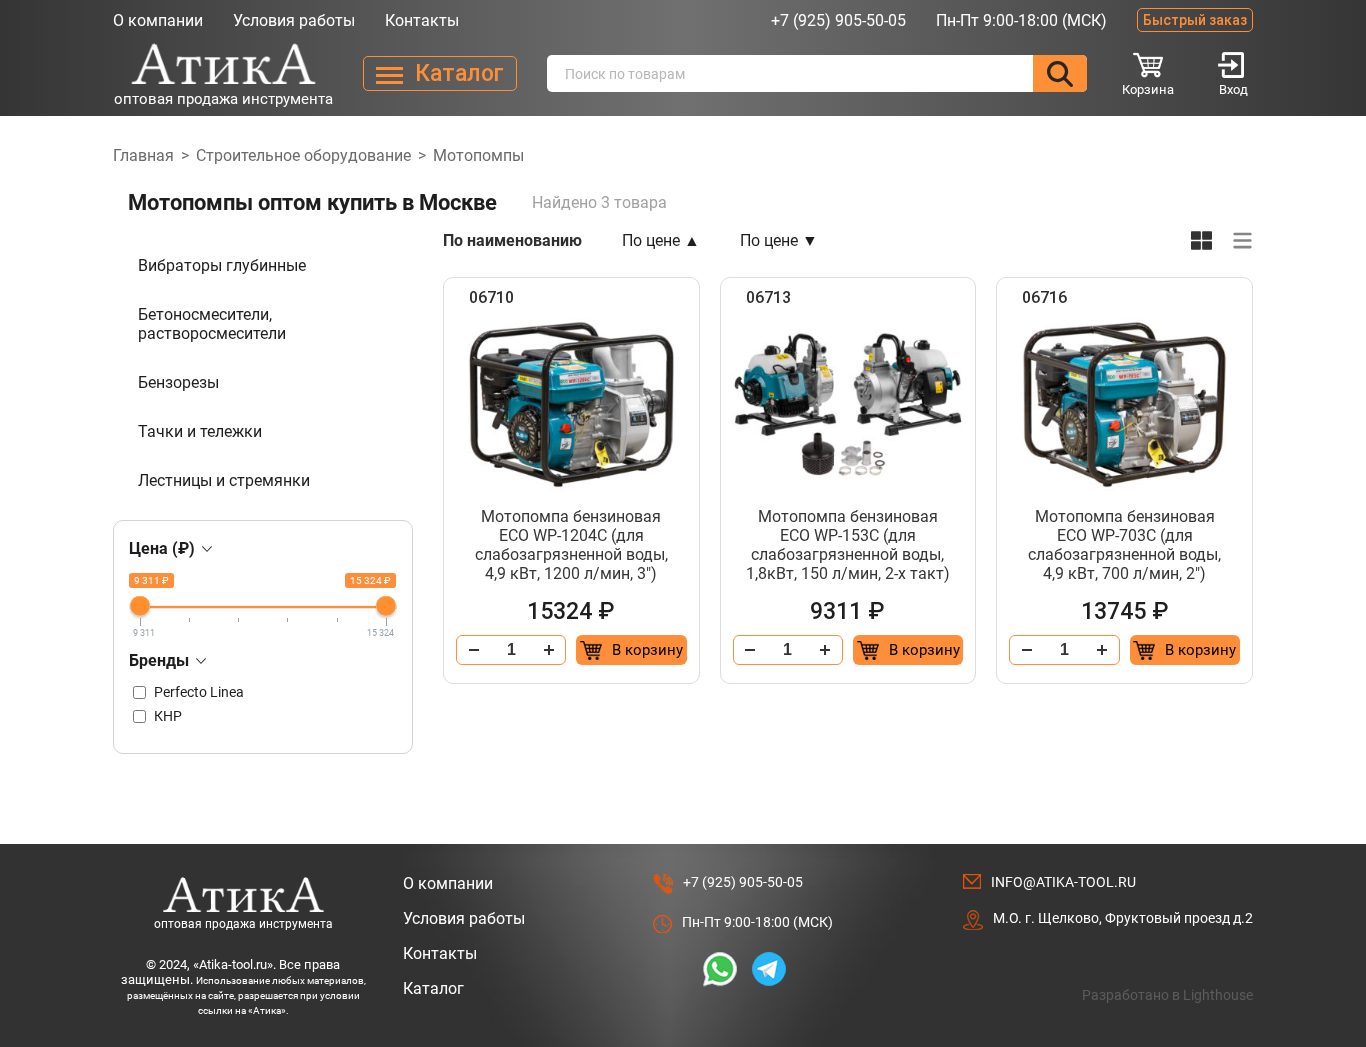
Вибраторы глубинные (222, 265)
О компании (158, 20)
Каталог (433, 988)
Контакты (422, 20)
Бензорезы (178, 382)
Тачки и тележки (200, 431)
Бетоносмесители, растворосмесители (212, 324)
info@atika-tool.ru (1063, 882)
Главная (143, 155)
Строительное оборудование (303, 155)
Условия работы (294, 20)
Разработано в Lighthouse (1167, 995)
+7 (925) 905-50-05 (838, 20)
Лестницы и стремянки (224, 480)
